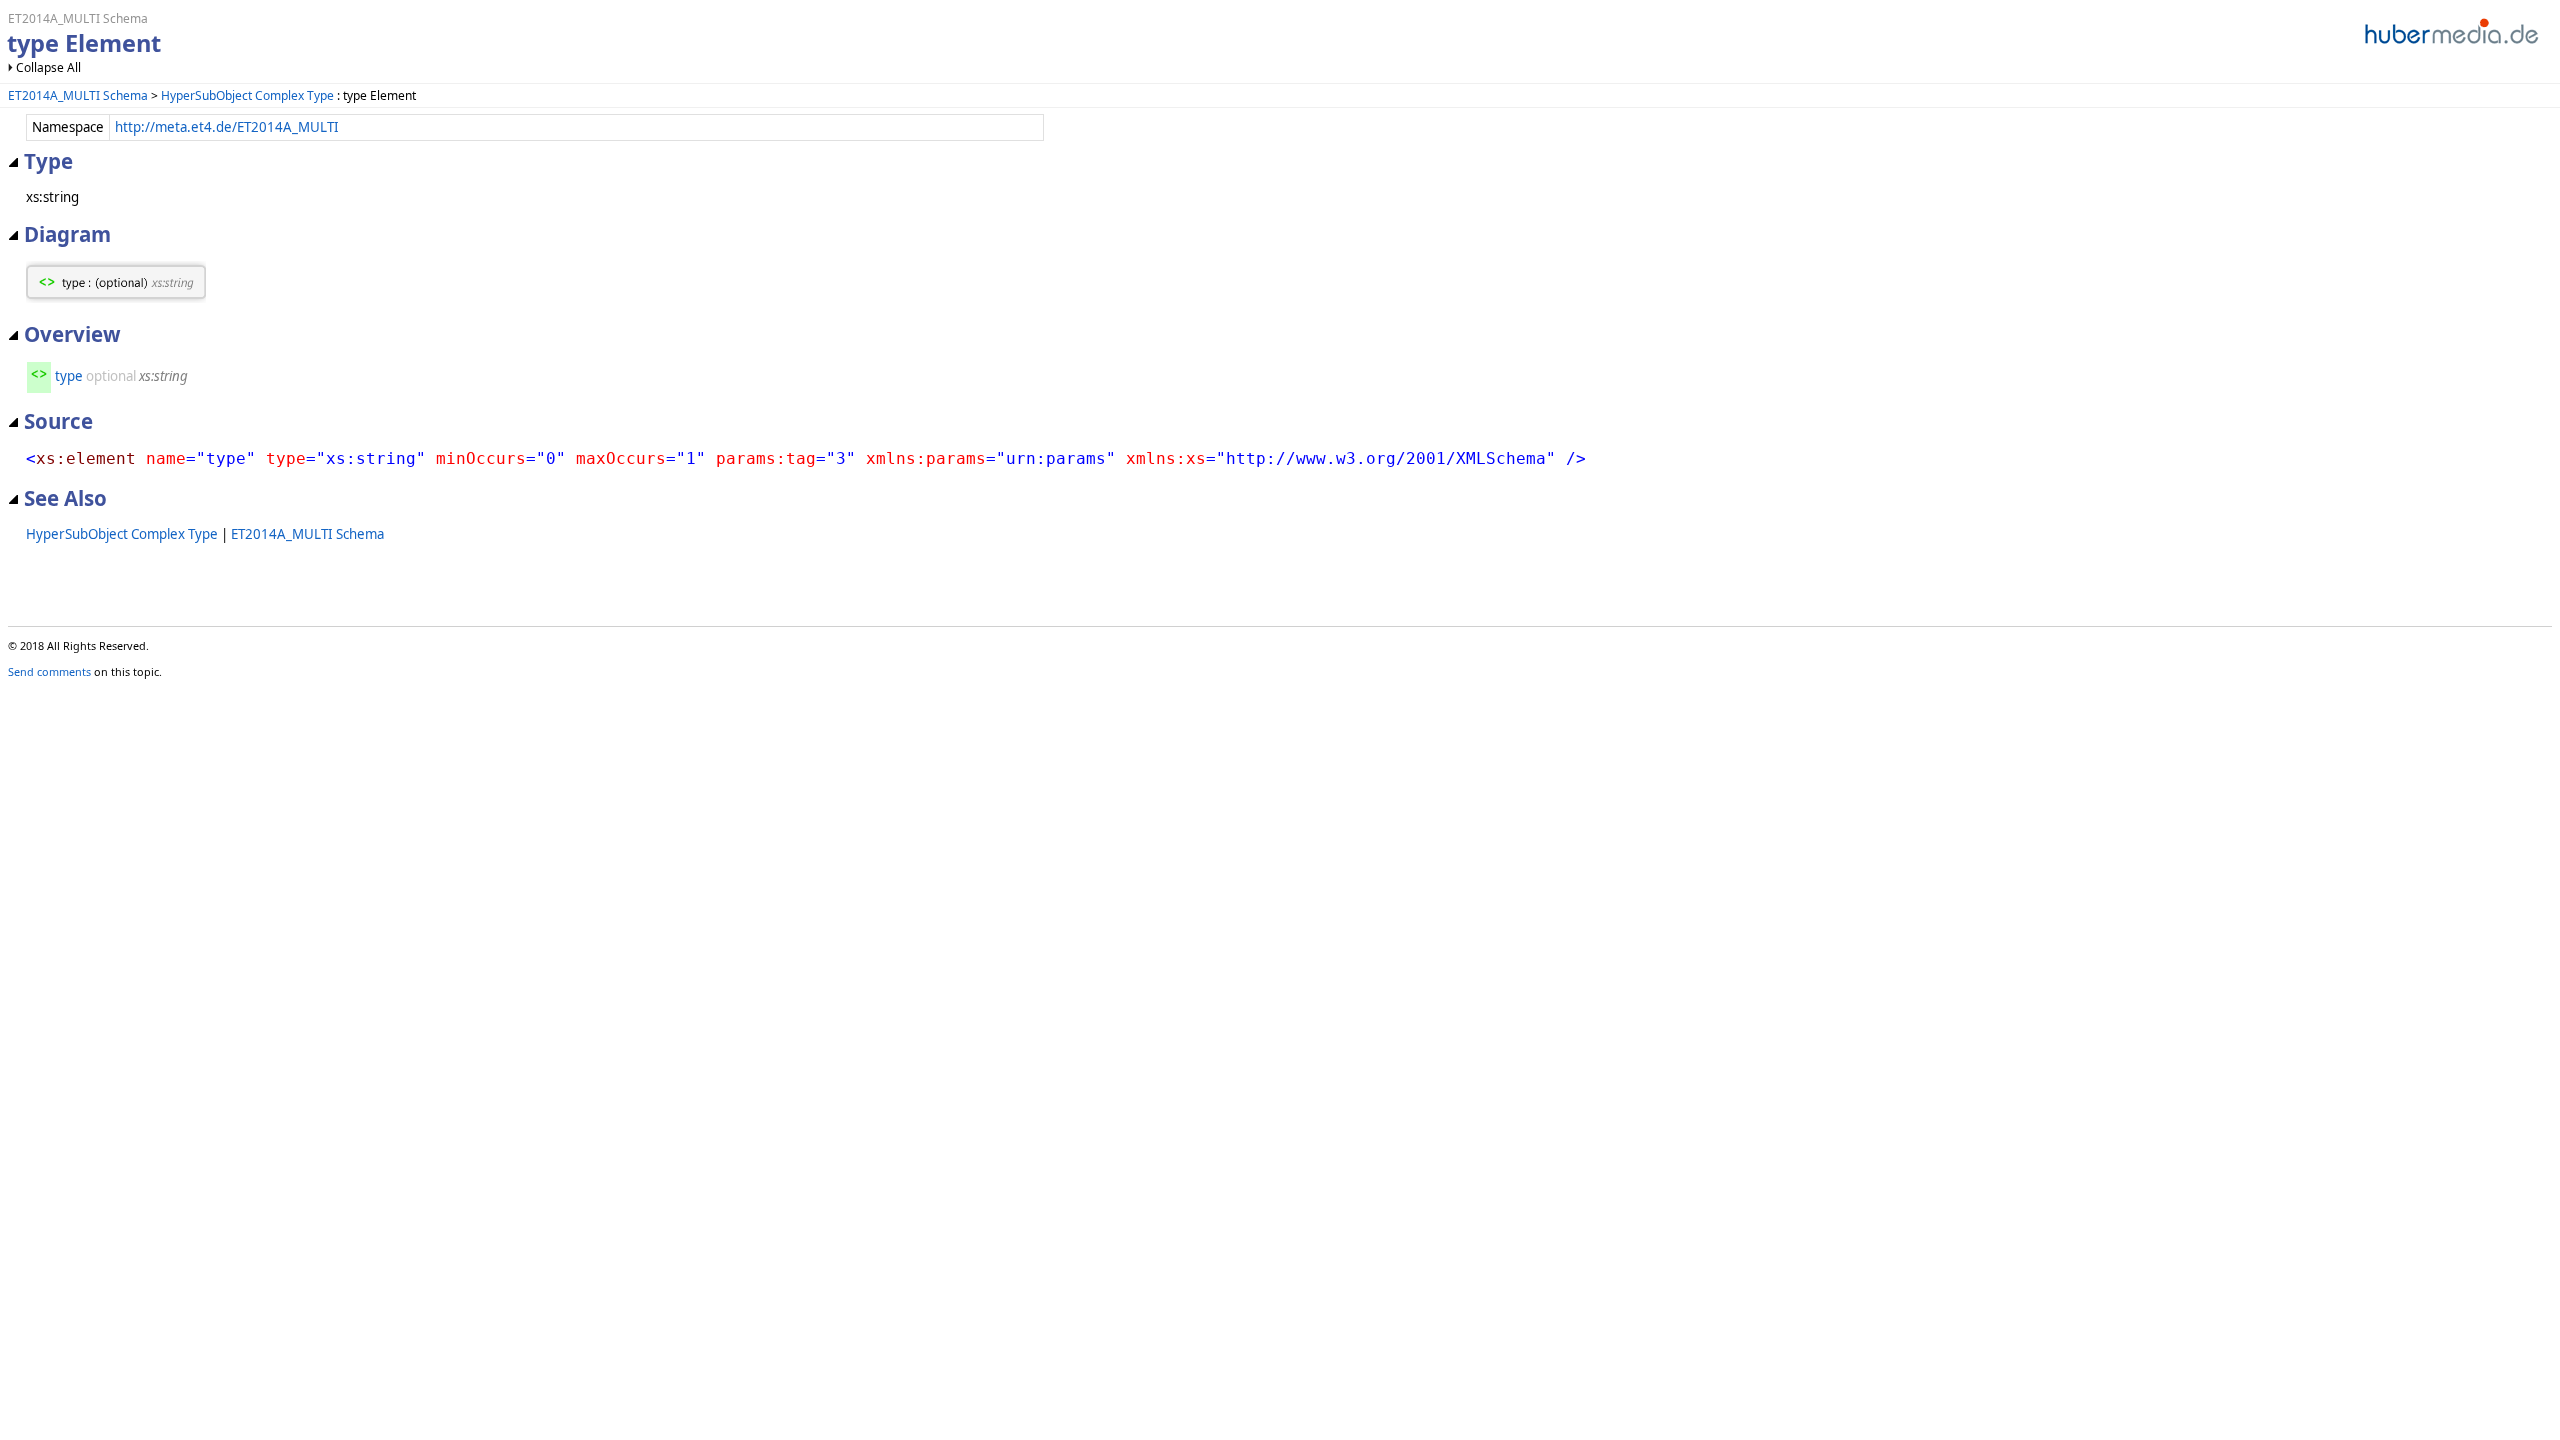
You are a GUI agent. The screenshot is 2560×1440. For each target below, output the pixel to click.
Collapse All (48, 67)
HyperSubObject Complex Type (247, 95)
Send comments (49, 671)
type (69, 376)
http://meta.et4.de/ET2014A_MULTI (227, 127)
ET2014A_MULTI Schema (78, 95)
